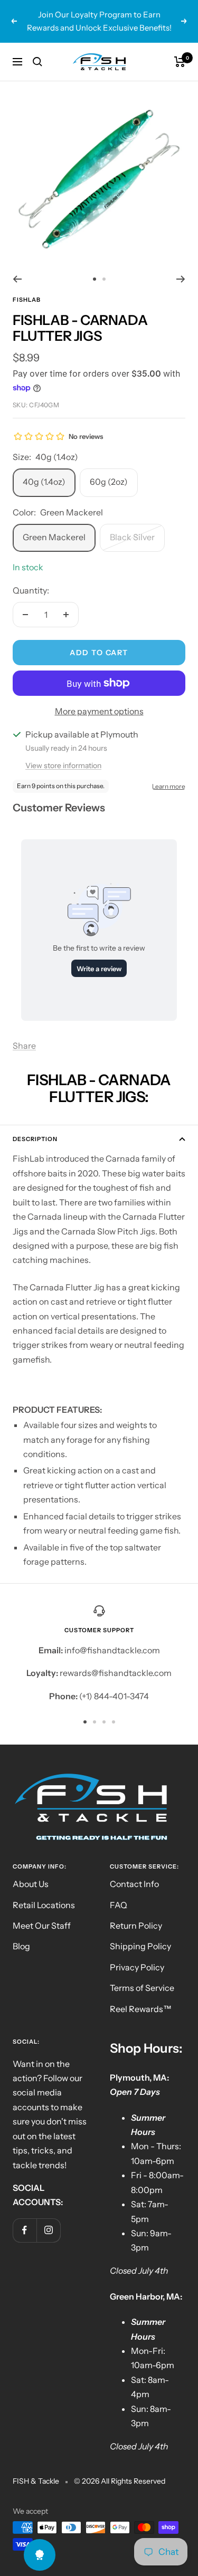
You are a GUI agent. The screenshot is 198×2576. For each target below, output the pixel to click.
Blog (21, 1946)
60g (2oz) (109, 482)
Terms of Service (142, 1988)
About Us (31, 1884)
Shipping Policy (140, 1946)
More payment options (99, 711)
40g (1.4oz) (44, 482)
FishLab (27, 300)
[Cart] (180, 62)
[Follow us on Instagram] (48, 2230)
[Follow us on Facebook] (25, 2230)
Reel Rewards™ (141, 2009)
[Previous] (17, 279)
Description (35, 1139)
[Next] (181, 279)
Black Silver (132, 537)
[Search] (37, 62)
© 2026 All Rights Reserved (120, 2481)
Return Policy (136, 1926)
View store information (63, 765)
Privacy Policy (137, 1967)
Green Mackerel (54, 537)
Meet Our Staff (42, 1926)
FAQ (119, 1905)
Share (24, 1046)
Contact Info (134, 1884)
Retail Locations (44, 1905)
